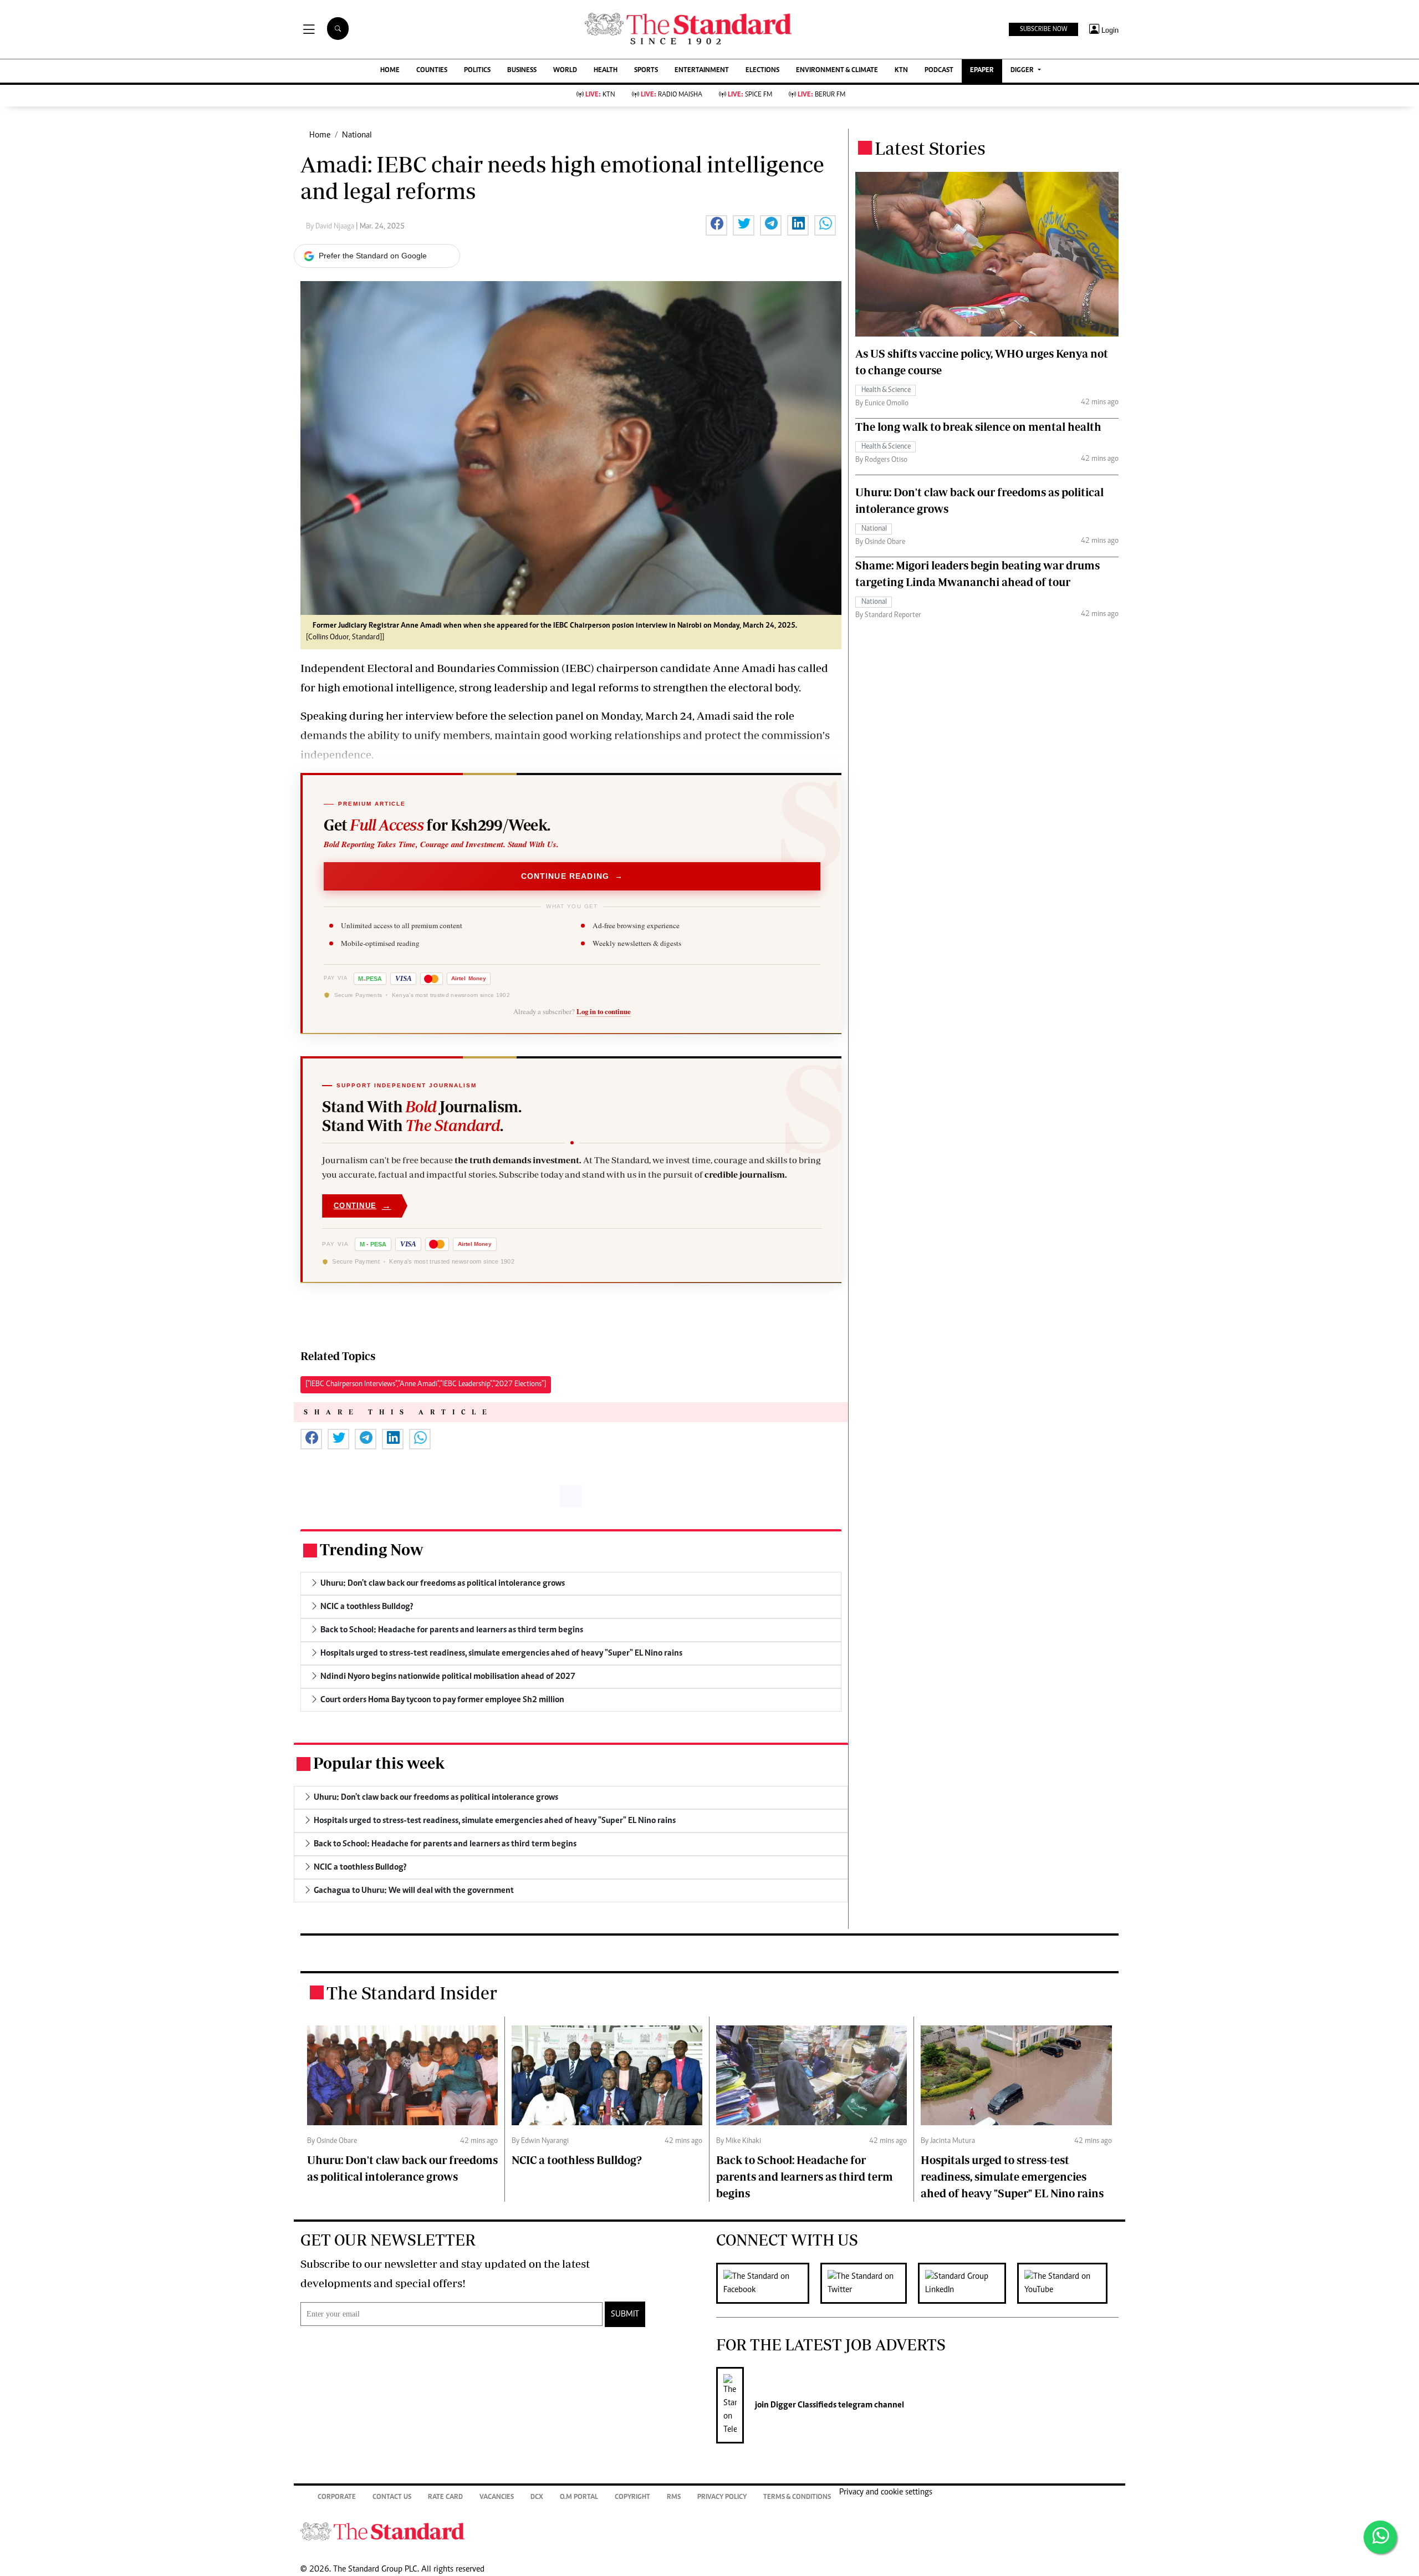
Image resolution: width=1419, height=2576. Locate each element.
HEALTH (606, 71)
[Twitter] (869, 2283)
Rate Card (445, 2498)
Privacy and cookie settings (886, 2492)
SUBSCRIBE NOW (1043, 29)
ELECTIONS (762, 71)
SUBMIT (625, 2314)
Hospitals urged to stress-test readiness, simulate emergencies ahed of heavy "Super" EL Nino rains (1012, 2177)
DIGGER (1023, 71)
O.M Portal (579, 2498)
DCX (537, 2498)
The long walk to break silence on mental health (978, 427)
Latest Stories (930, 148)
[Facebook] (768, 2283)
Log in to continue (604, 1011)
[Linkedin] (968, 2283)
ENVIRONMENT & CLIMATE (837, 71)
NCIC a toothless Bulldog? (577, 2160)
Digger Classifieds (803, 2405)
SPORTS (646, 71)
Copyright (632, 2498)
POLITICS (477, 71)
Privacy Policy (722, 2498)
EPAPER (982, 71)
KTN (901, 71)
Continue (363, 1206)
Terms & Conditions (797, 2498)
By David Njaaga (331, 227)
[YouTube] (1068, 2283)
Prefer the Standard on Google (373, 256)
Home (320, 135)
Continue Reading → (572, 875)
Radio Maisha (672, 95)
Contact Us (392, 2498)
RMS (674, 2498)
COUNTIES (432, 71)
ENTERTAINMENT (702, 71)
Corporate (337, 2498)
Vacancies (497, 2498)
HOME (390, 71)
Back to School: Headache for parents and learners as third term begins (805, 2177)
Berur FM (821, 95)
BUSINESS (522, 71)
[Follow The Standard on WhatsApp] (1380, 2537)
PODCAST (939, 71)
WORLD (565, 71)
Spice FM (750, 95)
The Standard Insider (412, 1993)
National (357, 135)
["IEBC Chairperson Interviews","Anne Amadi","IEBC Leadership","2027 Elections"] (426, 1384)
